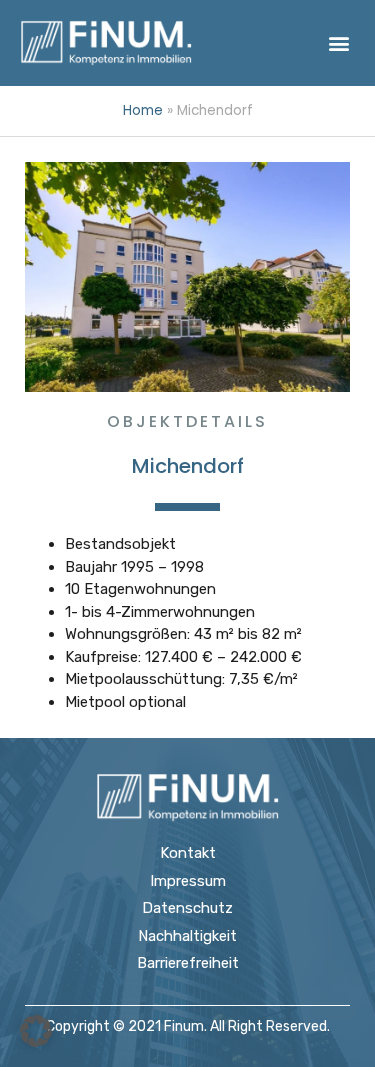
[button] (338, 42)
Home (143, 110)
